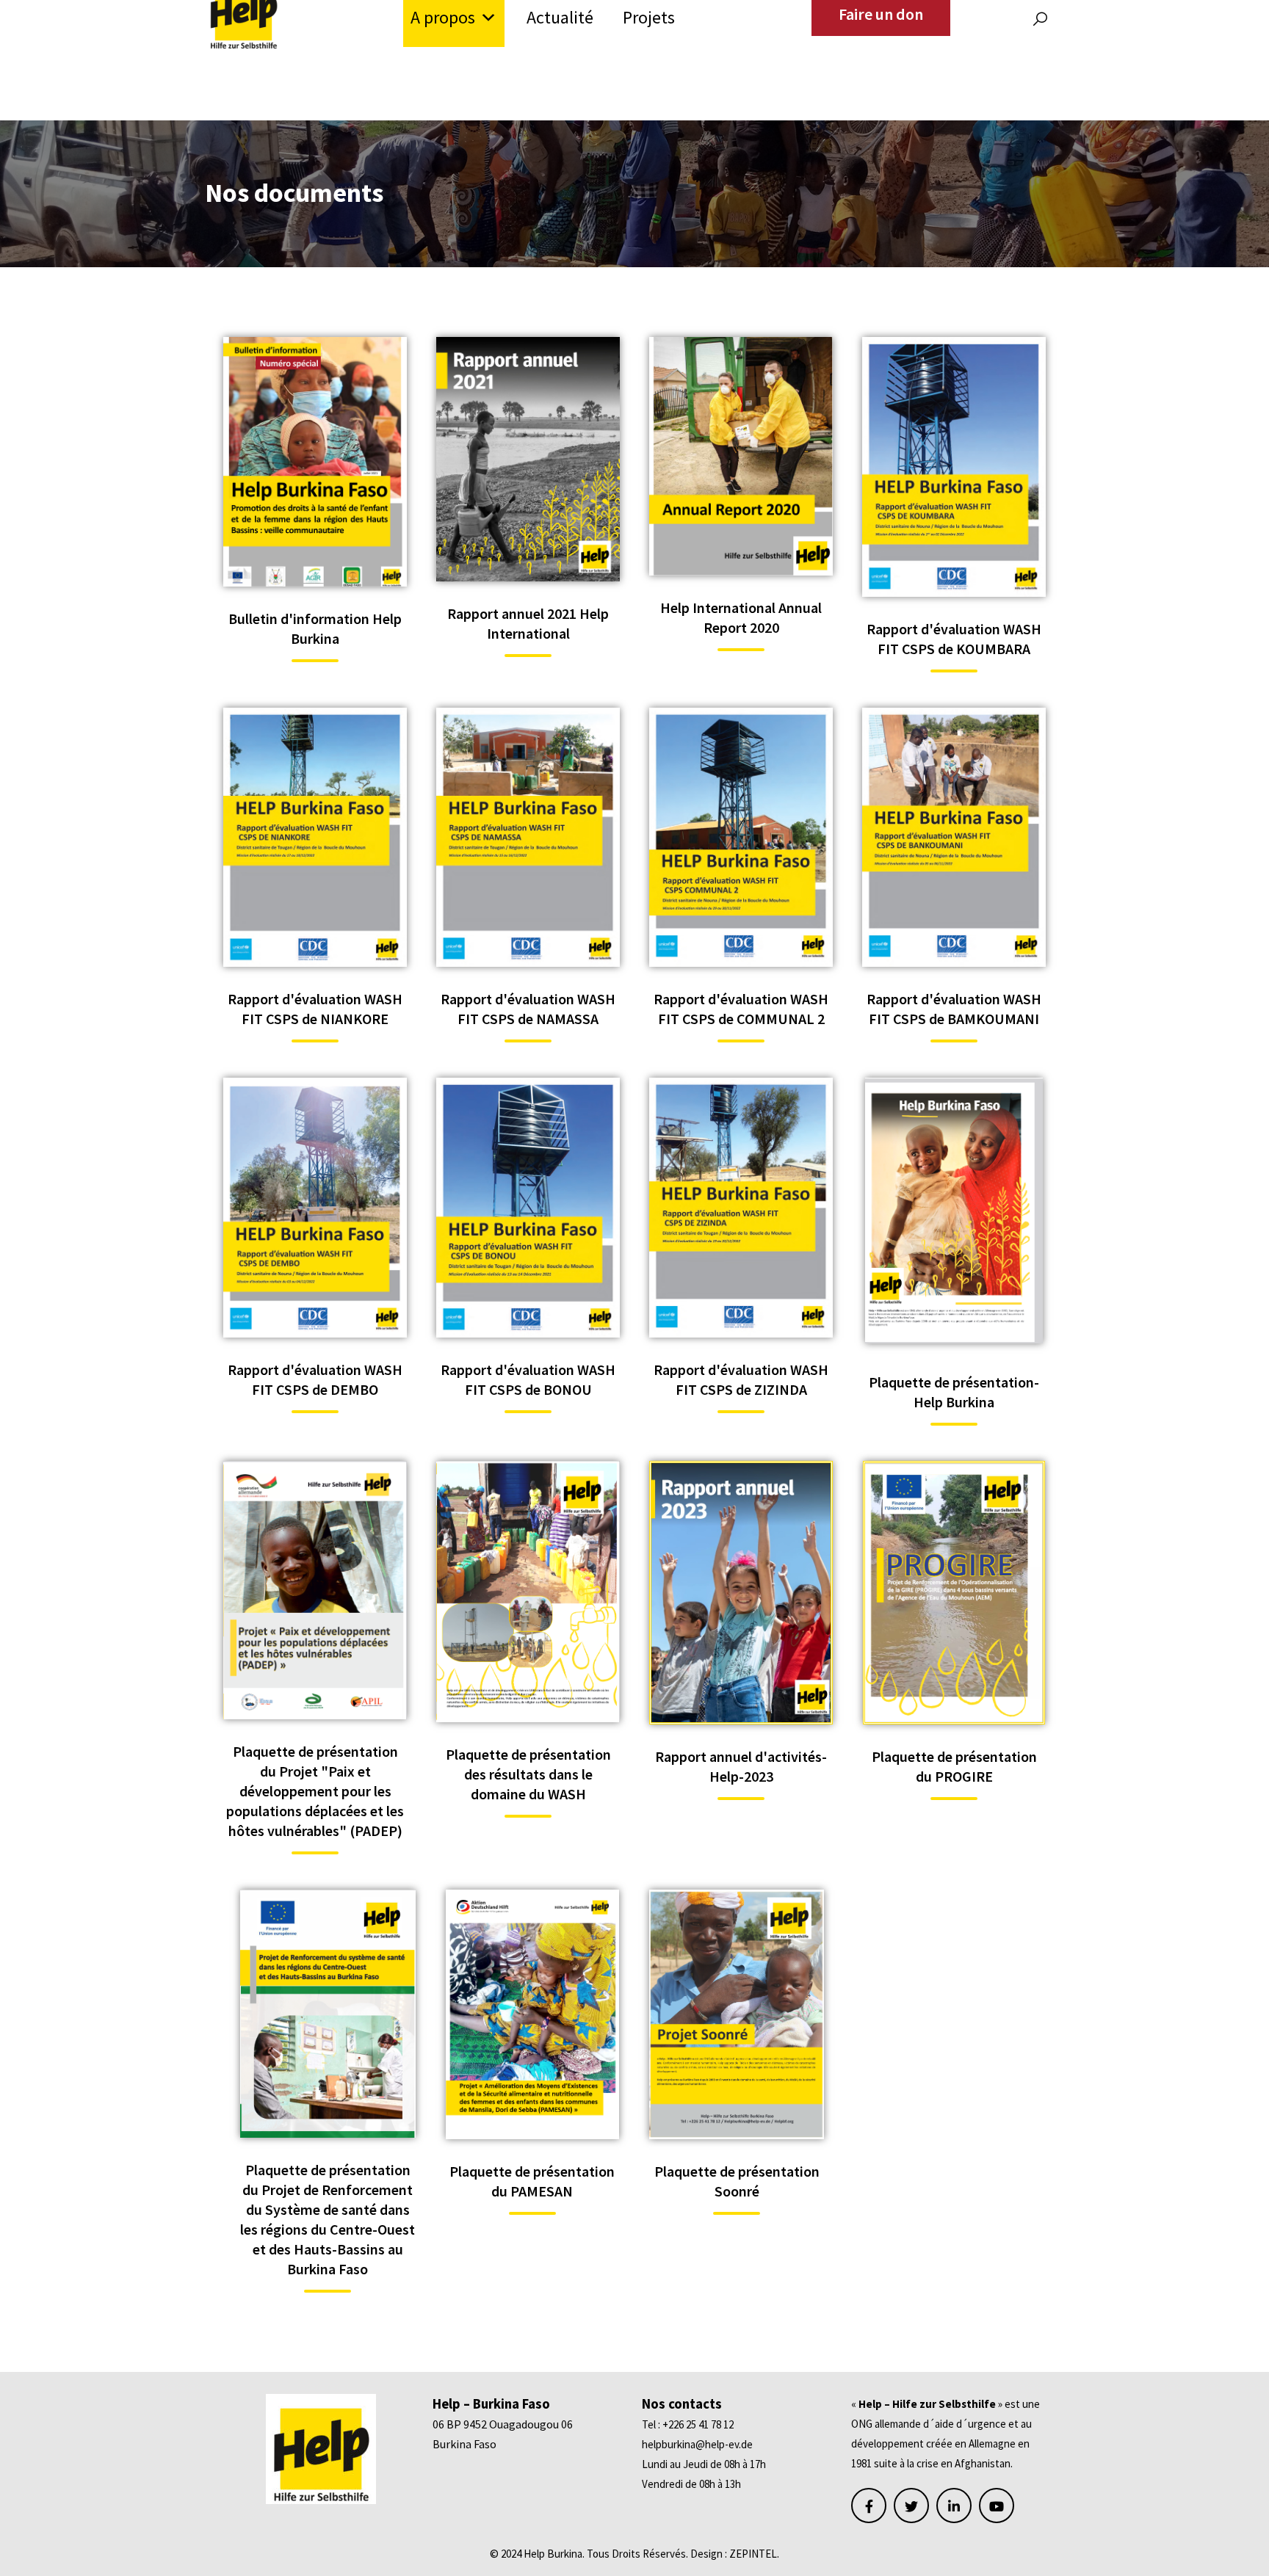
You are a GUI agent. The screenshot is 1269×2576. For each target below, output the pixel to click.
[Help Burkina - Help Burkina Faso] (243, 11)
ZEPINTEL (753, 2554)
